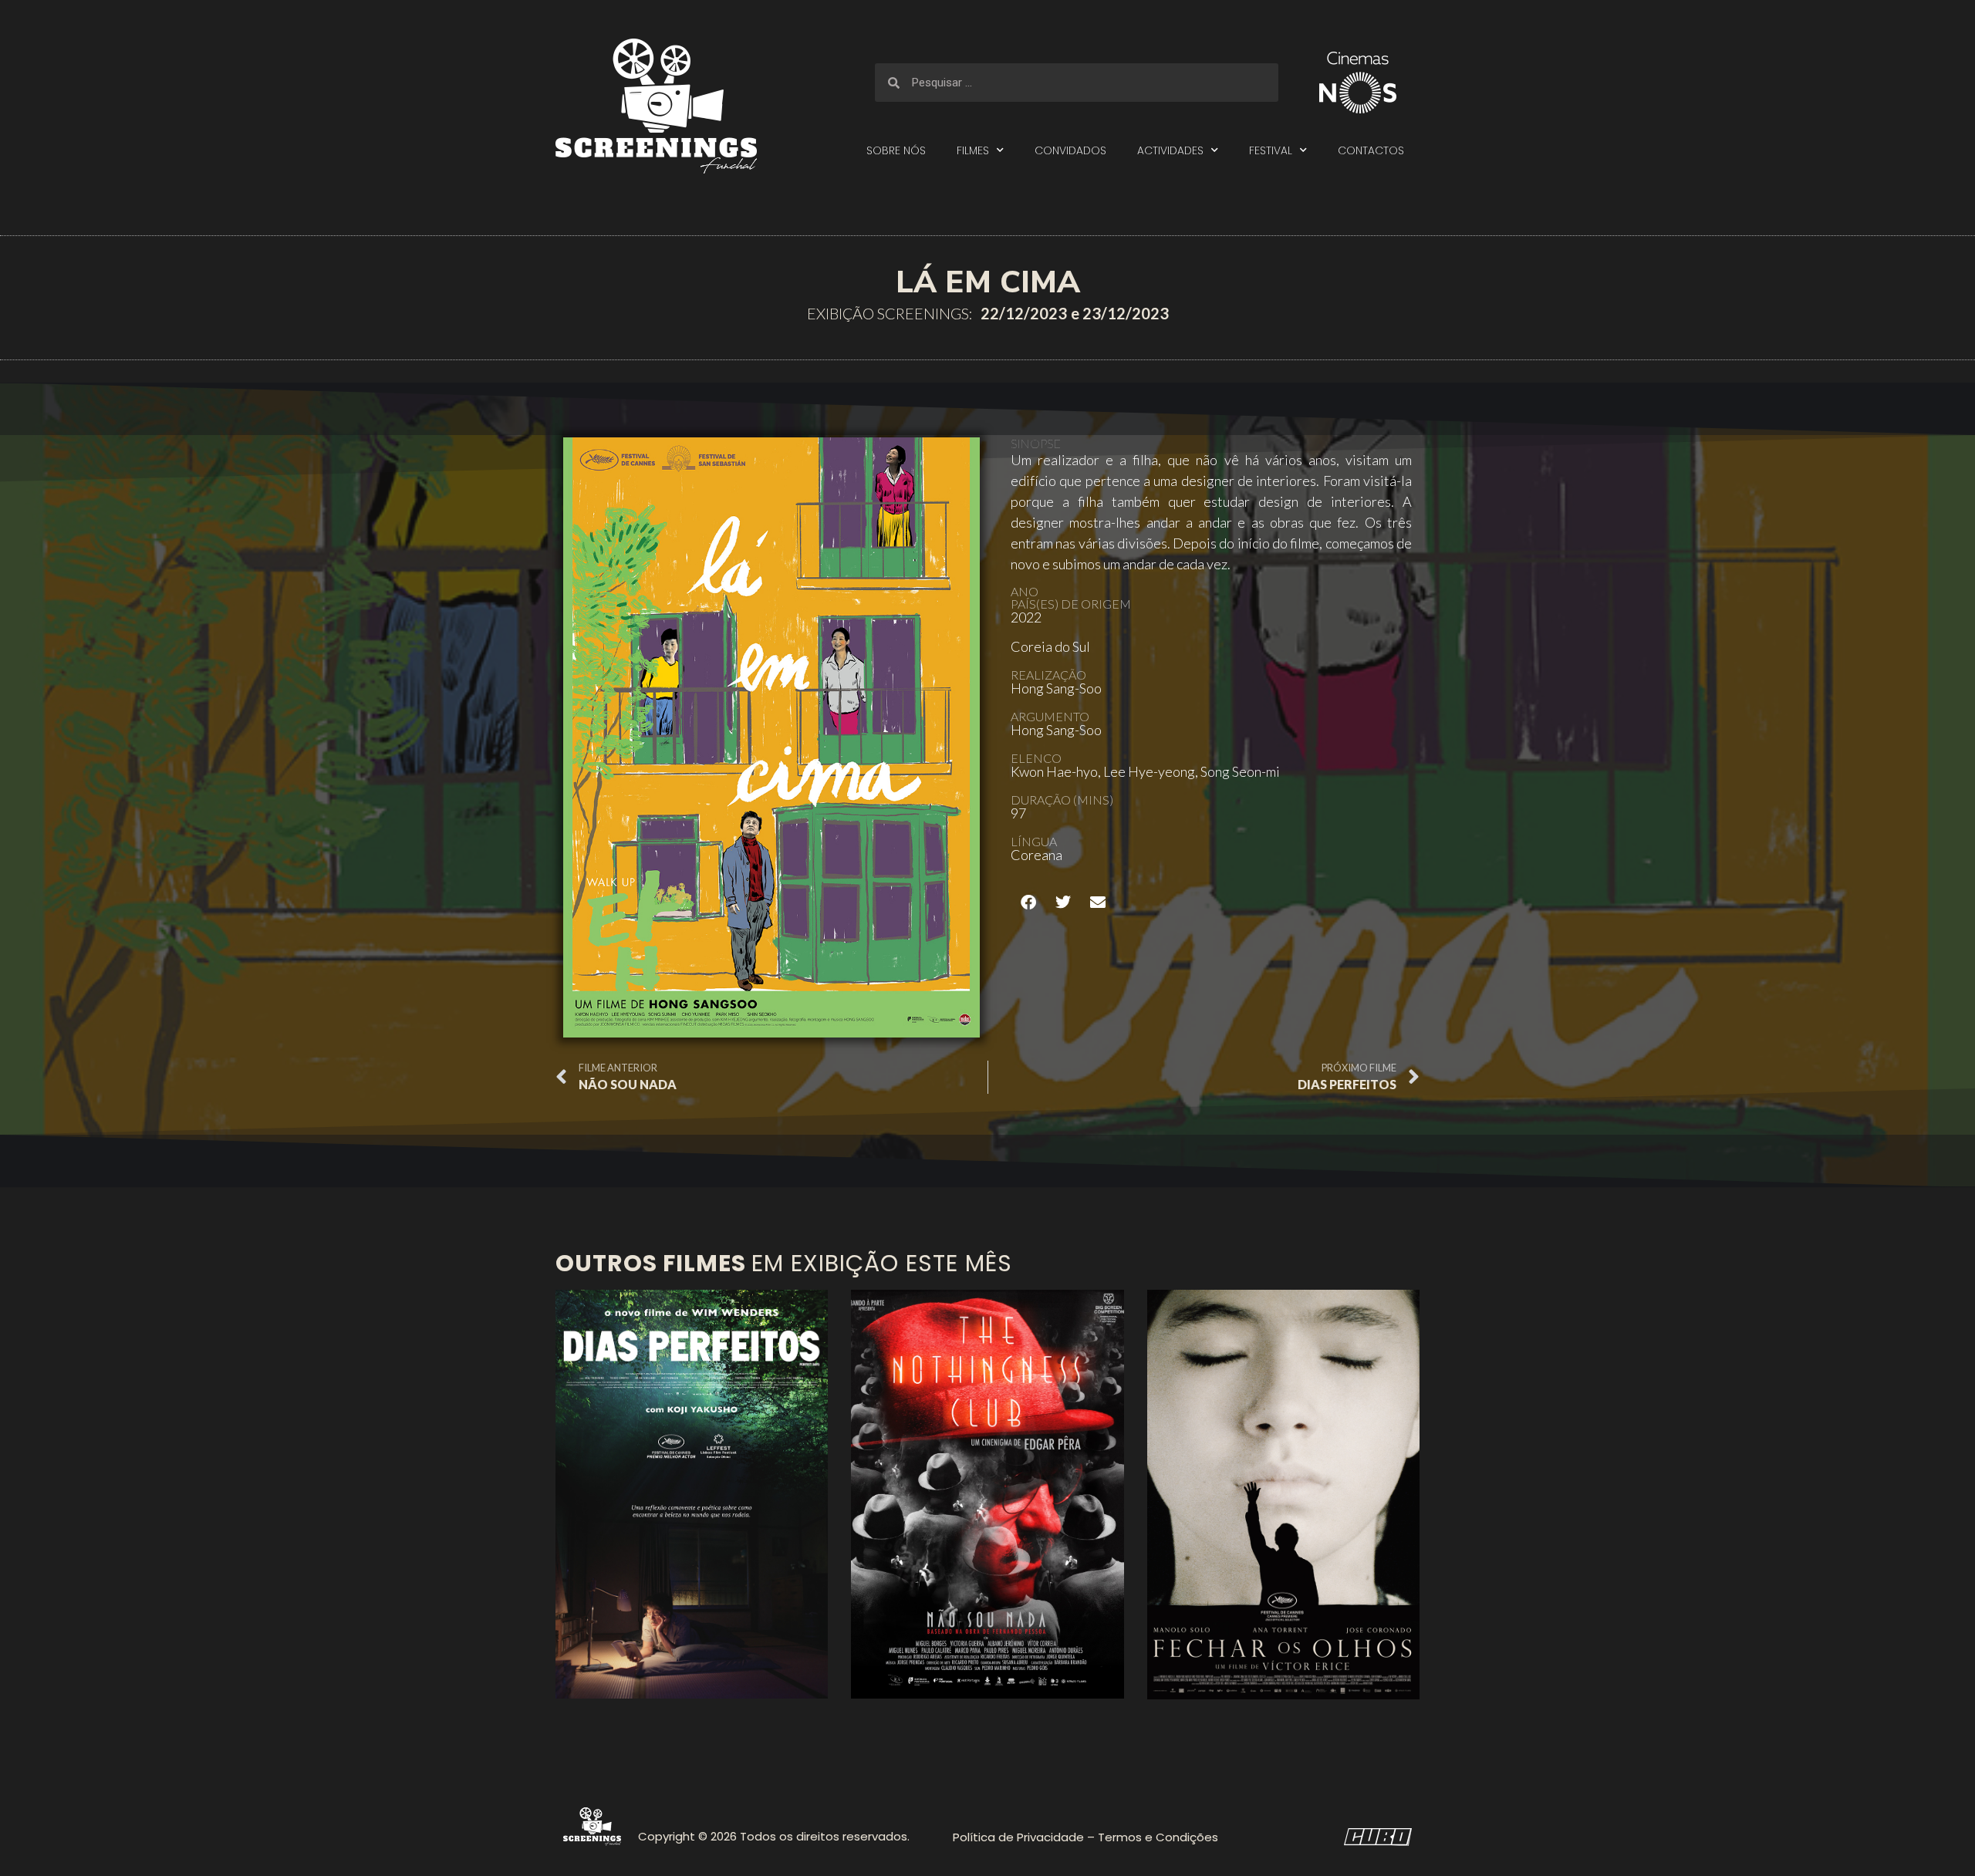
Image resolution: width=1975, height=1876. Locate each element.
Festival (1271, 150)
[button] (1028, 902)
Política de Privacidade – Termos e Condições (1085, 1837)
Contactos (1371, 150)
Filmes (973, 150)
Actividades (1170, 150)
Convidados (1070, 150)
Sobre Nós (896, 150)
